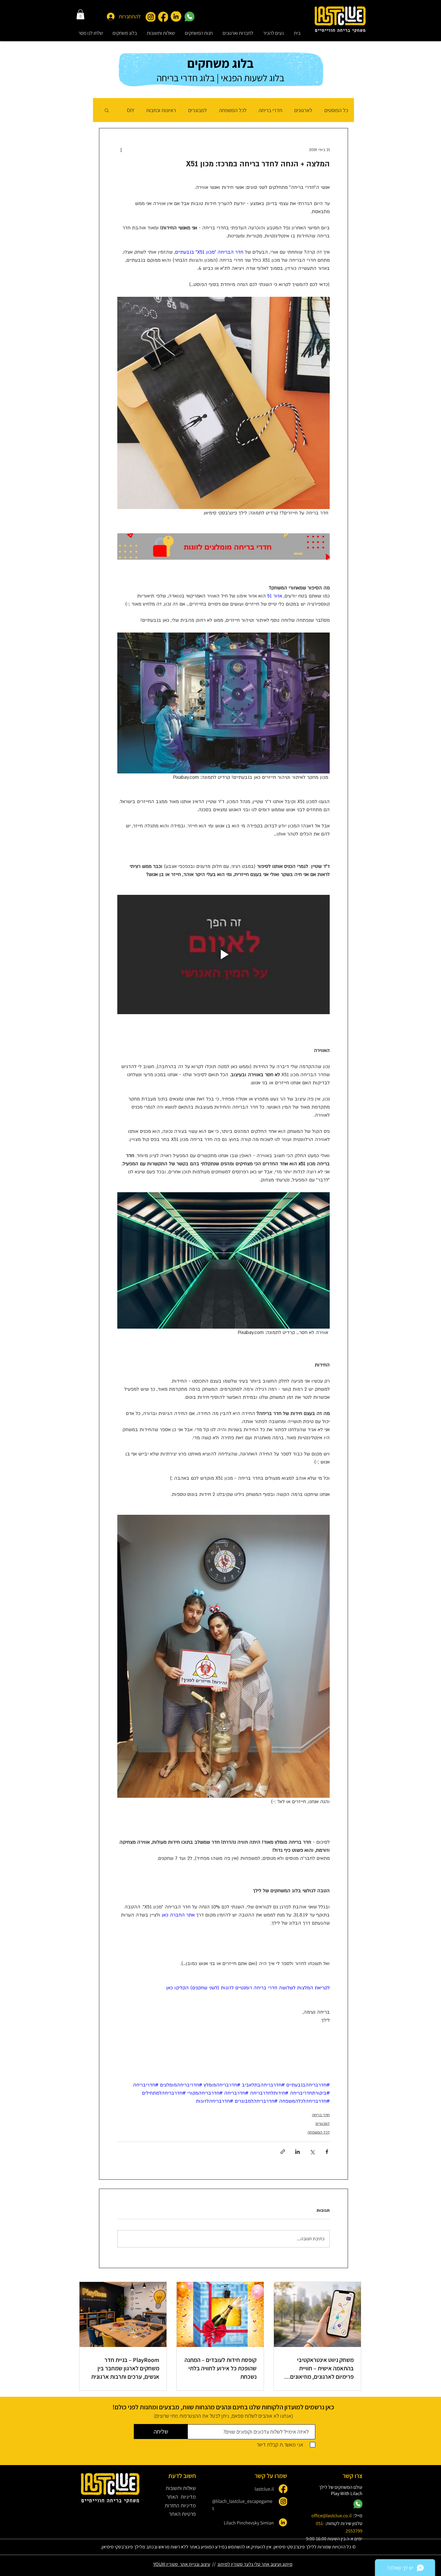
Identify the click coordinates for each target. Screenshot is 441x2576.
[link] (80, 14)
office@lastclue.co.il (331, 2516)
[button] (199, 33)
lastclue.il (264, 2489)
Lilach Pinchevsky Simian (249, 2523)
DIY (130, 110)
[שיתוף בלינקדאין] (297, 2152)
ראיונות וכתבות (161, 110)
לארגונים (303, 110)
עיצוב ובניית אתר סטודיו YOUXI (182, 2564)
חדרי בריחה (270, 110)
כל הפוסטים (336, 110)
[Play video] (223, 954)
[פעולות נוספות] (121, 150)
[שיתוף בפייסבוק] (327, 2152)
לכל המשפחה (233, 110)
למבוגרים (198, 110)
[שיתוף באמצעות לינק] (283, 2152)
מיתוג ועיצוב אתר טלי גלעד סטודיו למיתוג (255, 2564)
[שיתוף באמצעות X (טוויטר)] (312, 2152)
